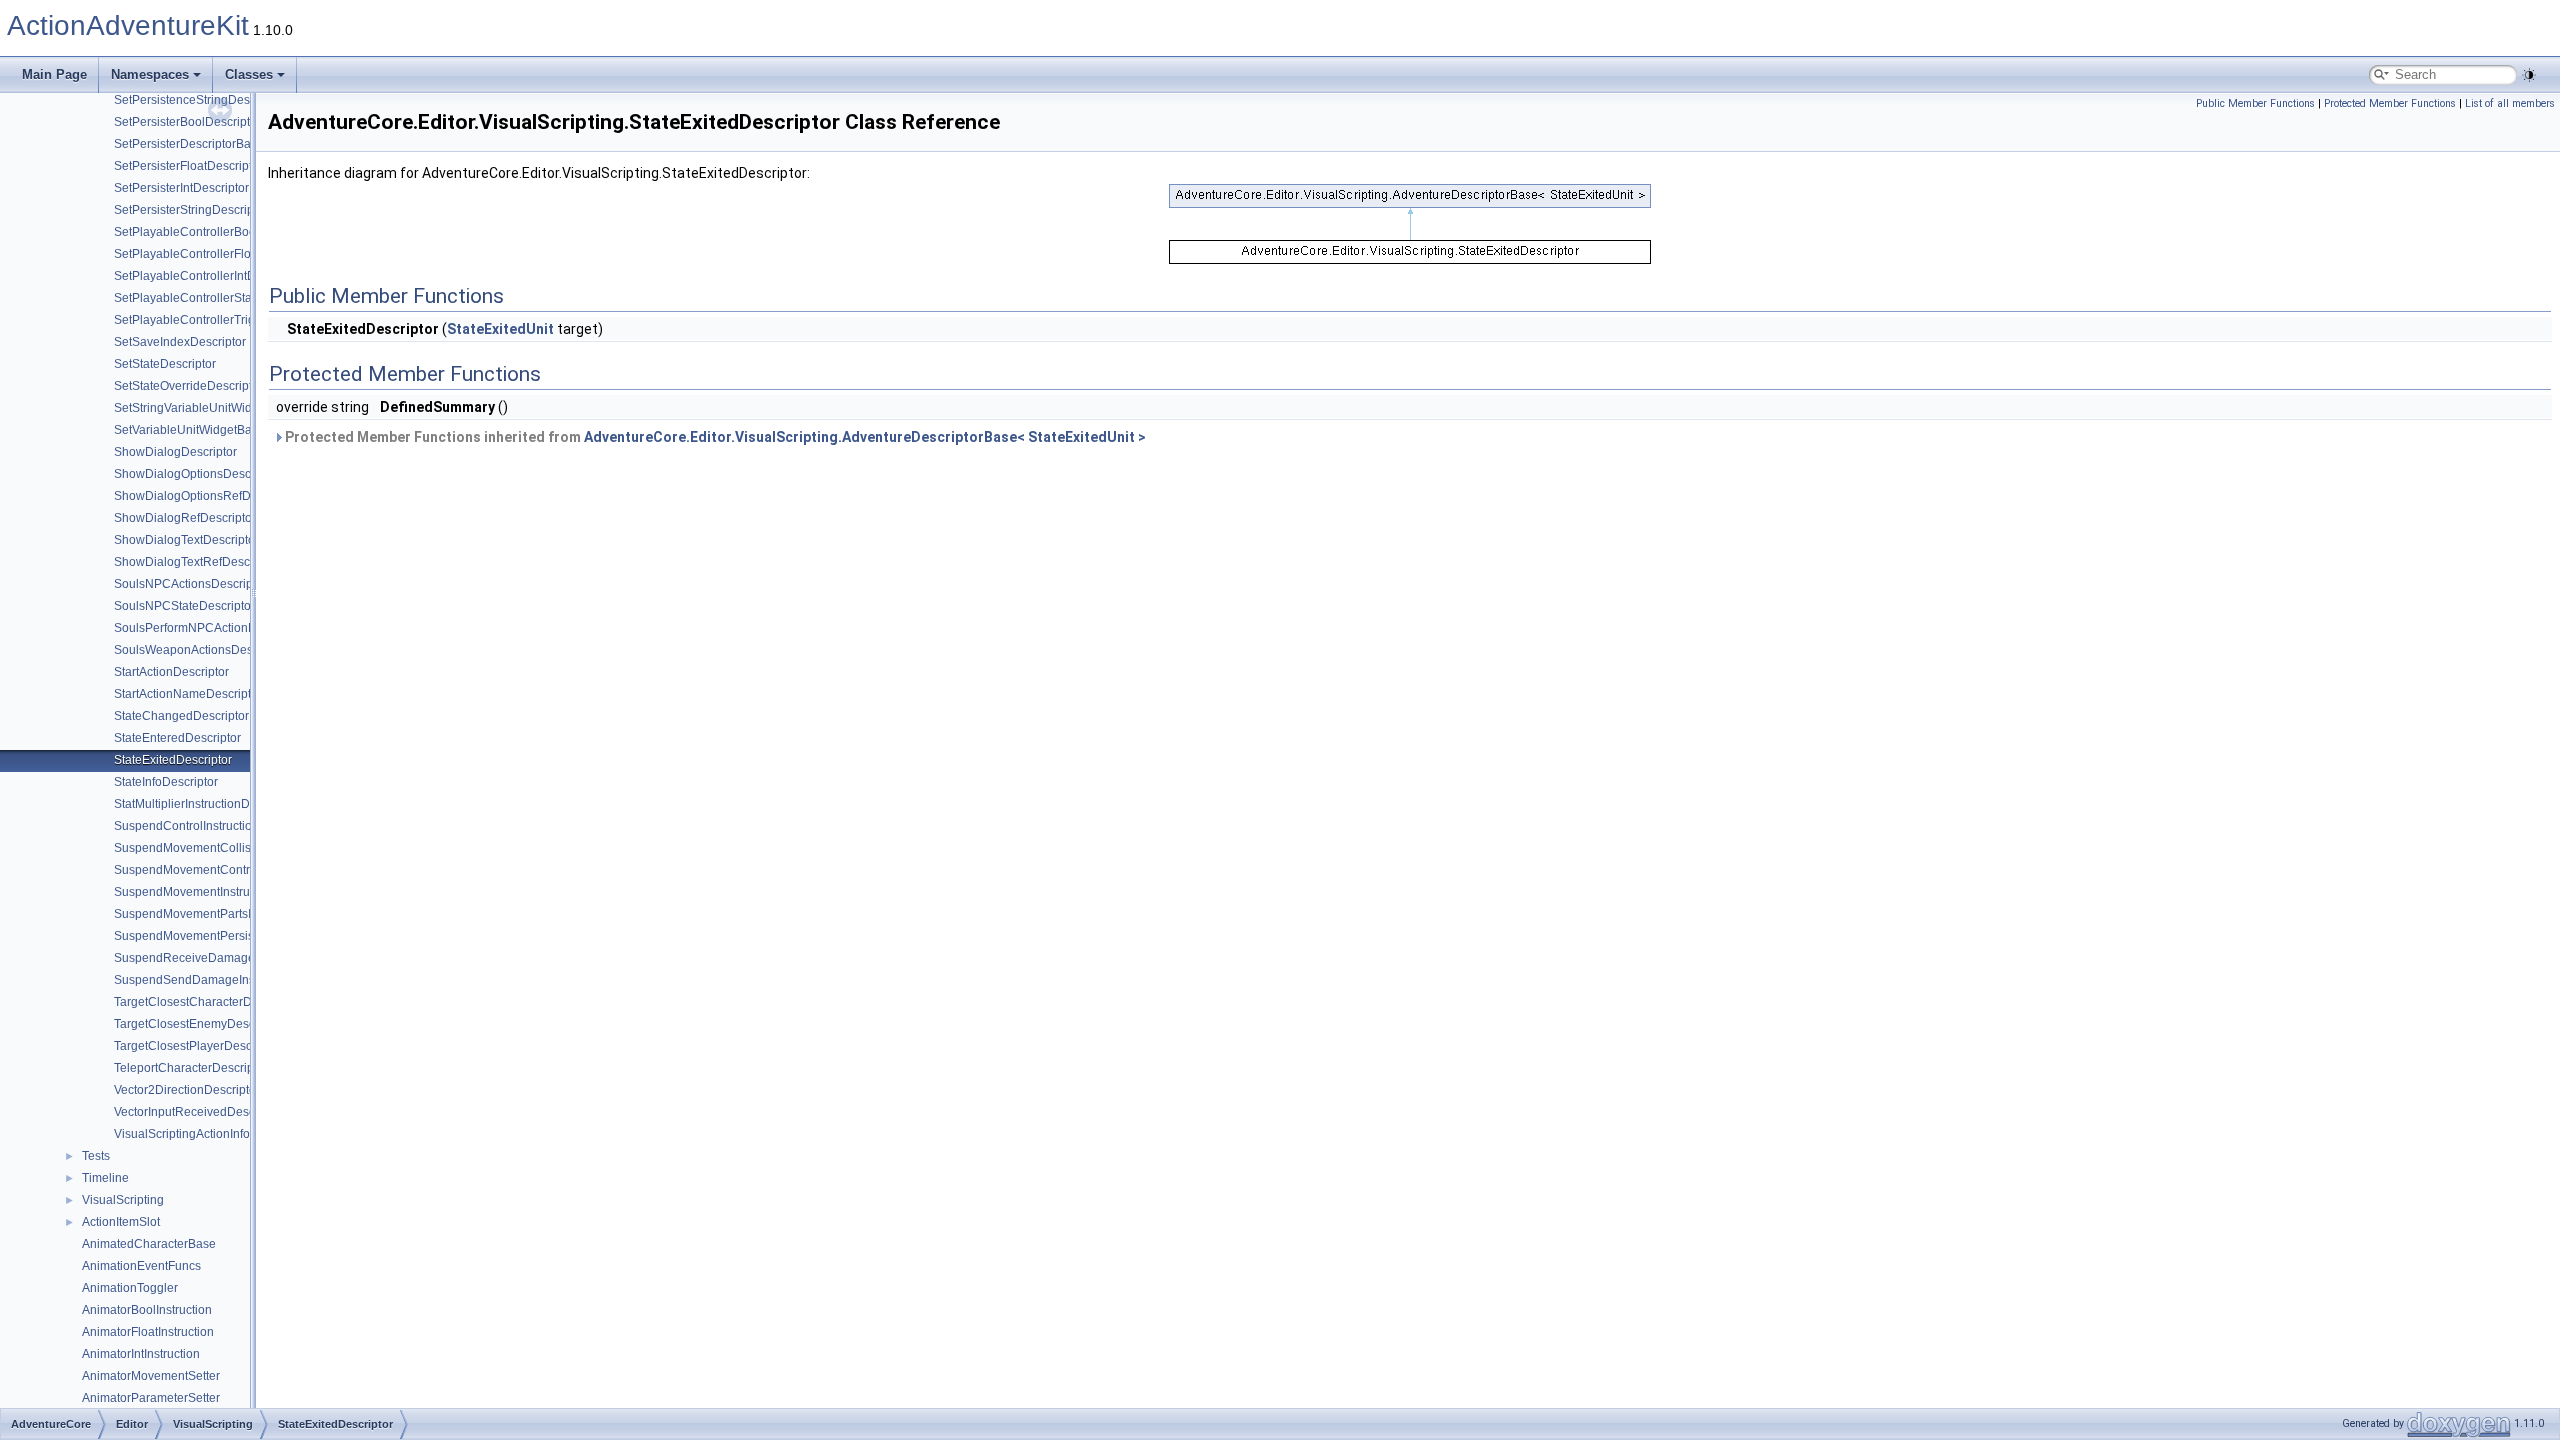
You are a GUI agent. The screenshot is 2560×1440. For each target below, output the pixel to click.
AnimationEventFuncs (141, 1266)
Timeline (105, 1178)
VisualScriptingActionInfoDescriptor (210, 1134)
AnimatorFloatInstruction (148, 1332)
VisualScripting (123, 1200)
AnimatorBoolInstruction (147, 1310)
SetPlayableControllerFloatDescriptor (215, 254)
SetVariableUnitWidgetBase (189, 430)
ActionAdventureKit (128, 25)
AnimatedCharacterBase (149, 1244)
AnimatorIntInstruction (141, 1354)
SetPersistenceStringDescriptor (199, 100)
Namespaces (150, 74)
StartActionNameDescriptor (188, 694)
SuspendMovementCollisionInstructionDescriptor (247, 848)
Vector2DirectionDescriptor (187, 1090)
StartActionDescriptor (171, 672)
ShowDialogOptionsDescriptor (196, 474)
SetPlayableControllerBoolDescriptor (214, 232)
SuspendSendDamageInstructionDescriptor (232, 980)
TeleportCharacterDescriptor (191, 1068)
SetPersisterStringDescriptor (191, 210)
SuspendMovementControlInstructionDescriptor (243, 870)
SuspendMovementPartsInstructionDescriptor (237, 914)
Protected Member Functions (2390, 103)
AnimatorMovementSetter (151, 1376)
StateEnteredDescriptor (177, 738)
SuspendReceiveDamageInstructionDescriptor (240, 958)
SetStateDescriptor (165, 364)
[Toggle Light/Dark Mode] (2529, 75)
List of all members (2510, 103)
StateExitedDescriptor (173, 760)
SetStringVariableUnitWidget (191, 408)
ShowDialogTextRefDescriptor (196, 562)
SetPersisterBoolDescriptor (187, 122)
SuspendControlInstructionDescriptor (214, 826)
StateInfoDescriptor (166, 782)
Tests (96, 1156)
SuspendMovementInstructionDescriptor (223, 892)
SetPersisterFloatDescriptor (188, 166)
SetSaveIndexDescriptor (180, 342)
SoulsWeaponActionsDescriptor (200, 650)
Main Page (54, 74)
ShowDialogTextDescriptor (186, 540)
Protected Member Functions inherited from (714, 437)
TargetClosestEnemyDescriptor (198, 1024)
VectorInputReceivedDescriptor (198, 1112)
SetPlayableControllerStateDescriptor (216, 298)
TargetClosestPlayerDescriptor (197, 1046)
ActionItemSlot (121, 1222)
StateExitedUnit (500, 329)
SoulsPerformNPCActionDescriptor (209, 628)
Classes (249, 74)
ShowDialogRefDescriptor (185, 518)
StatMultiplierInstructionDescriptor (205, 804)
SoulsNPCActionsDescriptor (190, 584)
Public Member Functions (2255, 103)
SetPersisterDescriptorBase (189, 144)
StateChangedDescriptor (181, 716)
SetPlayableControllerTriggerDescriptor (221, 320)
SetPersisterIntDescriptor (181, 188)
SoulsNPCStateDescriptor (184, 606)
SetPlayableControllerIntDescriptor (208, 276)
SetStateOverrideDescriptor (188, 386)
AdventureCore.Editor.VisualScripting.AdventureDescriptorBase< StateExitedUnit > (865, 437)
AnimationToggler (130, 1288)
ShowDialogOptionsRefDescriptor (206, 496)
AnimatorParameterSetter (151, 1398)
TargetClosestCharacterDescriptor (206, 1002)
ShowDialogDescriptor (175, 452)
